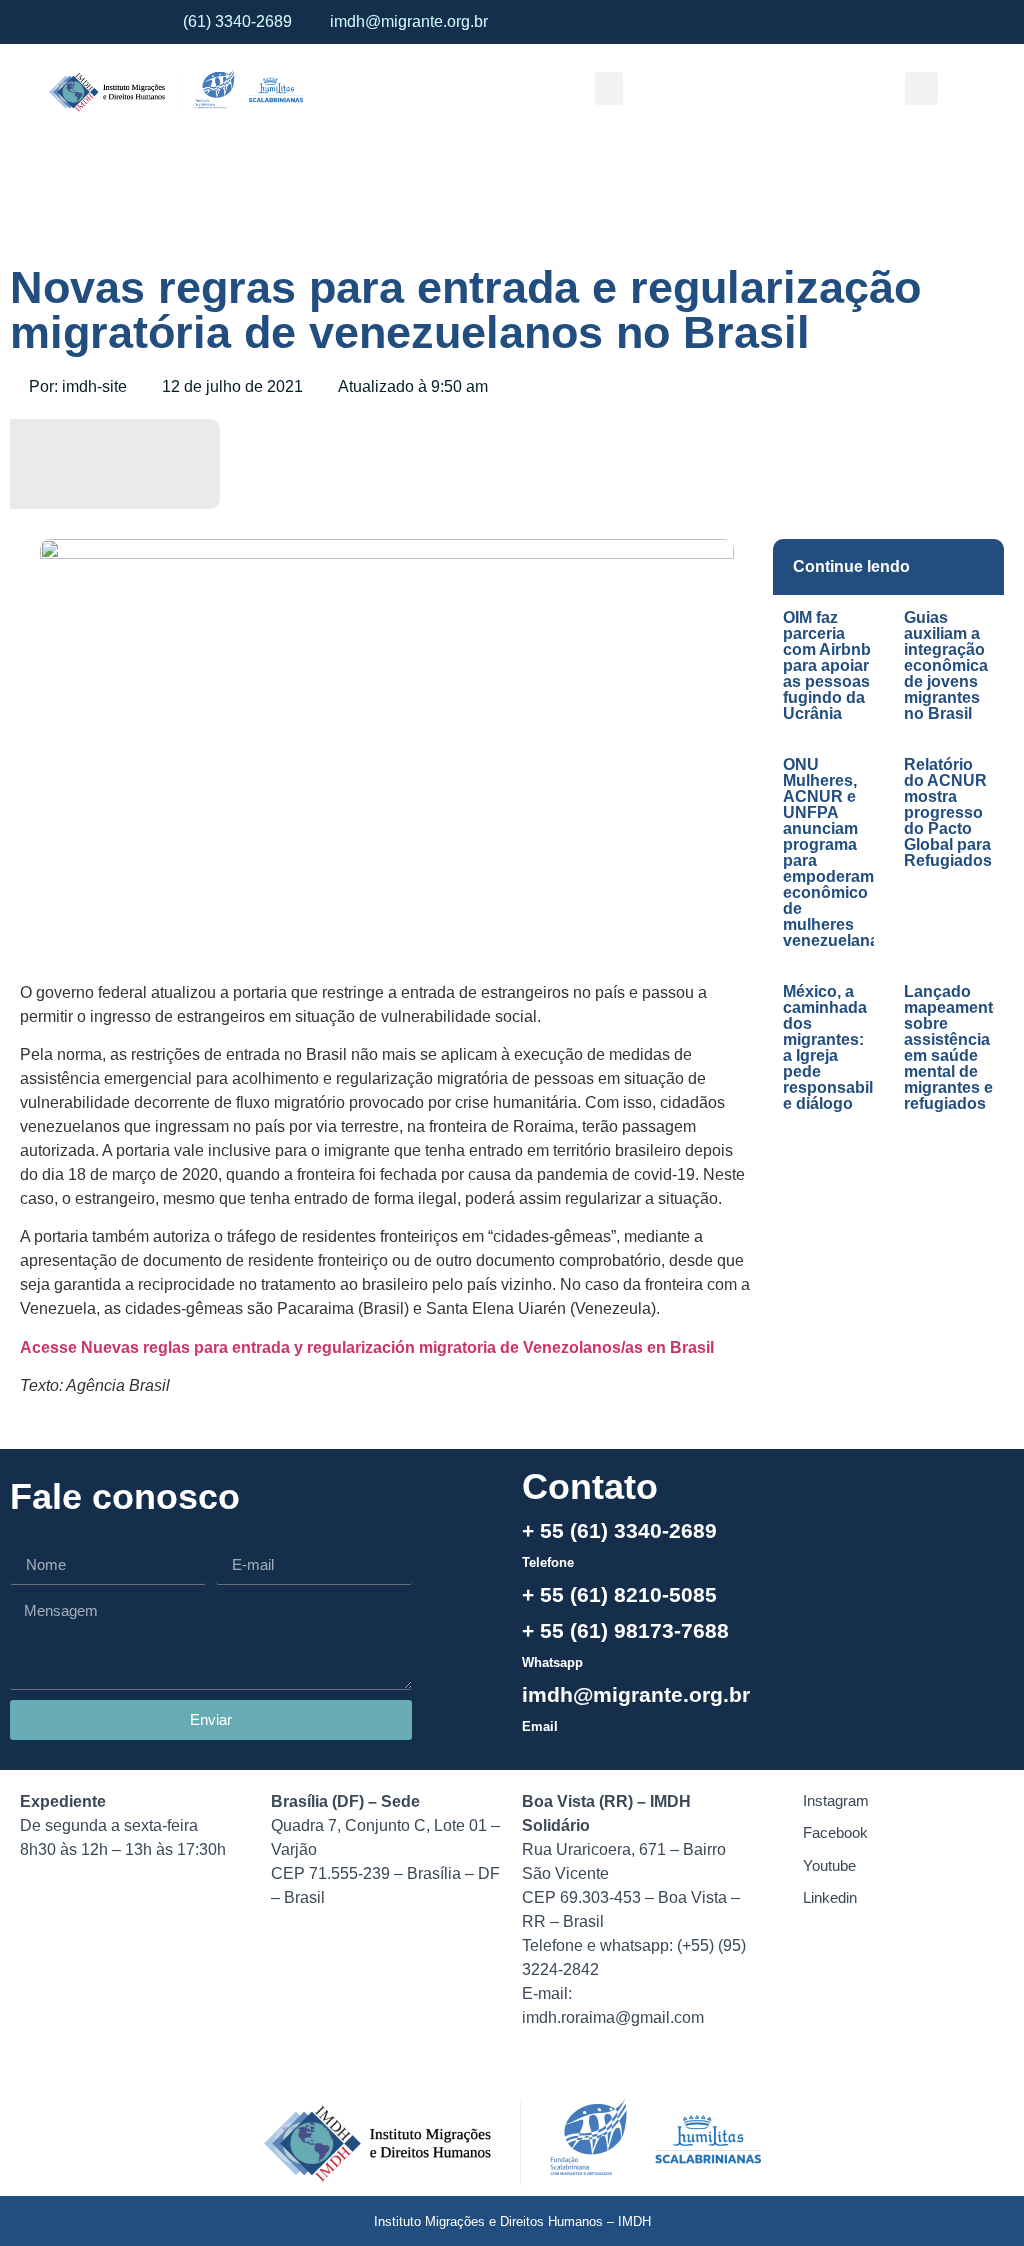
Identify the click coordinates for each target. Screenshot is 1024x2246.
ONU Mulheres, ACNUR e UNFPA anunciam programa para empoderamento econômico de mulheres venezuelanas (845, 852)
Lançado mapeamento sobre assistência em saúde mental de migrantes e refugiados (953, 1047)
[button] (609, 88)
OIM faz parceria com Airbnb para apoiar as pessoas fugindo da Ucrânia (827, 665)
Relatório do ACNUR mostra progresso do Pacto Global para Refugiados (948, 812)
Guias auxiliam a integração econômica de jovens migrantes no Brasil (946, 665)
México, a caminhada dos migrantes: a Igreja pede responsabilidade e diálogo (849, 1047)
